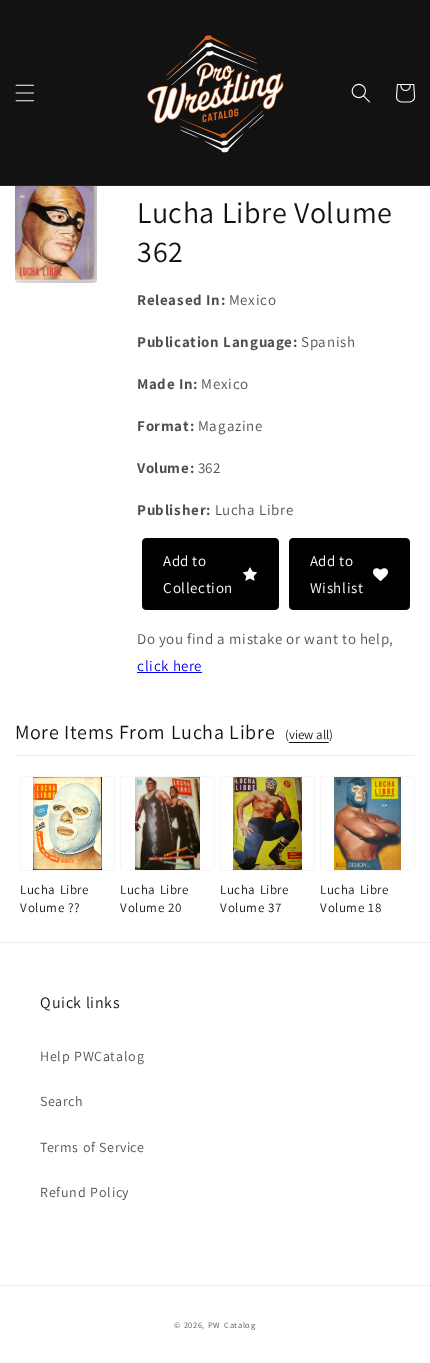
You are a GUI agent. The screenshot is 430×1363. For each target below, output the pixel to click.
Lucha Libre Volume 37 (254, 898)
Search (62, 1101)
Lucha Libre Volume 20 (154, 898)
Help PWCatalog (92, 1056)
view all (309, 734)
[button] (25, 93)
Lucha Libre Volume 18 (354, 898)
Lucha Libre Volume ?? (54, 898)
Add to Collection (198, 574)
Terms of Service (92, 1147)
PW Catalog (232, 1324)
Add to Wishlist (337, 574)
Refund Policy (84, 1192)
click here (169, 665)
